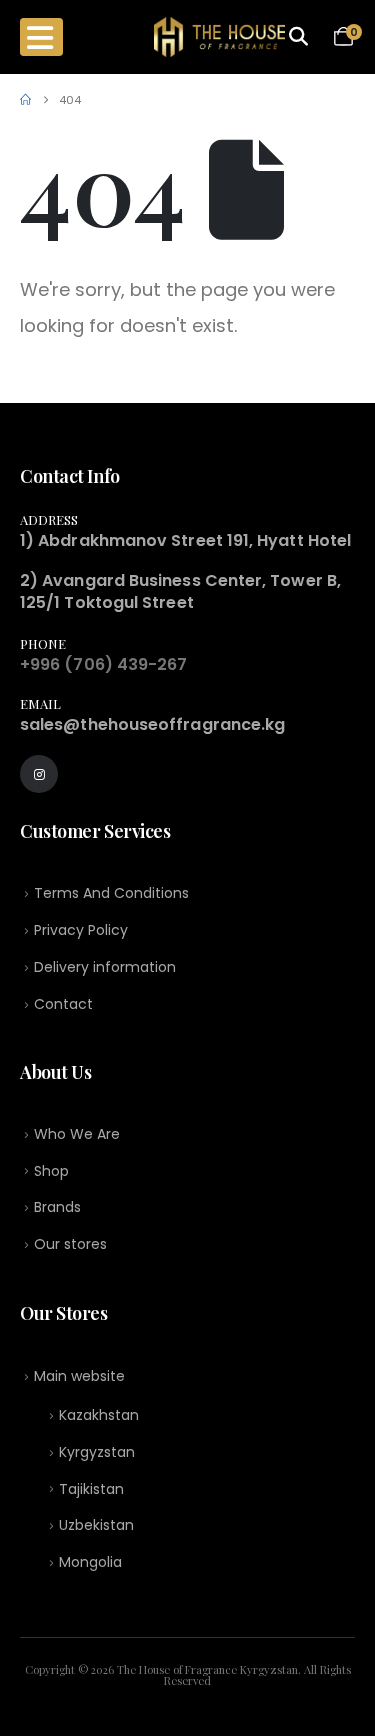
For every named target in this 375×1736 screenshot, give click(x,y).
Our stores (70, 1244)
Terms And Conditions (111, 893)
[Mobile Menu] (41, 37)
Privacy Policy (81, 930)
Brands (57, 1207)
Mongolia (90, 1562)
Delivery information (105, 967)
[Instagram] (39, 774)
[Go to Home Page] (25, 100)
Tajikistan (91, 1489)
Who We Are (77, 1134)
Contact (63, 1004)
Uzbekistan (96, 1525)
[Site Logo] (219, 36)
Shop (51, 1171)
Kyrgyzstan (97, 1452)
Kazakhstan (99, 1415)
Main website (79, 1376)
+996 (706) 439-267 (103, 664)
